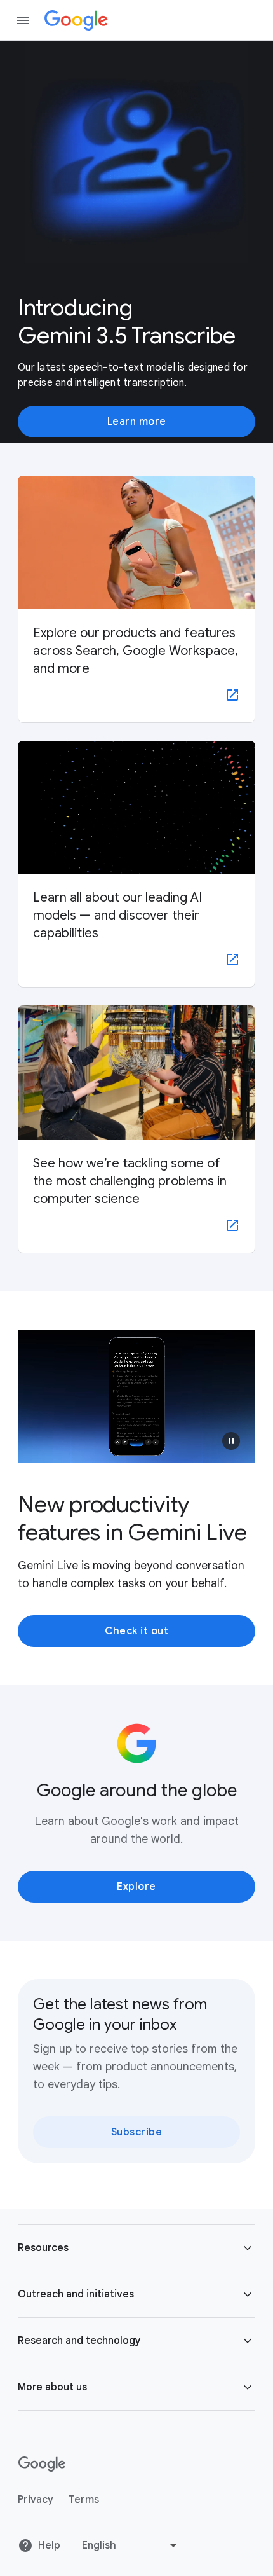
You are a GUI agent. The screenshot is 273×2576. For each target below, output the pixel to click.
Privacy (36, 2500)
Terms (84, 2500)
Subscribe (137, 2132)
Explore (136, 1887)
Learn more (137, 422)
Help (49, 2545)
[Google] (76, 20)
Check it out (136, 1631)
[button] (231, 1441)
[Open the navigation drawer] (23, 20)
